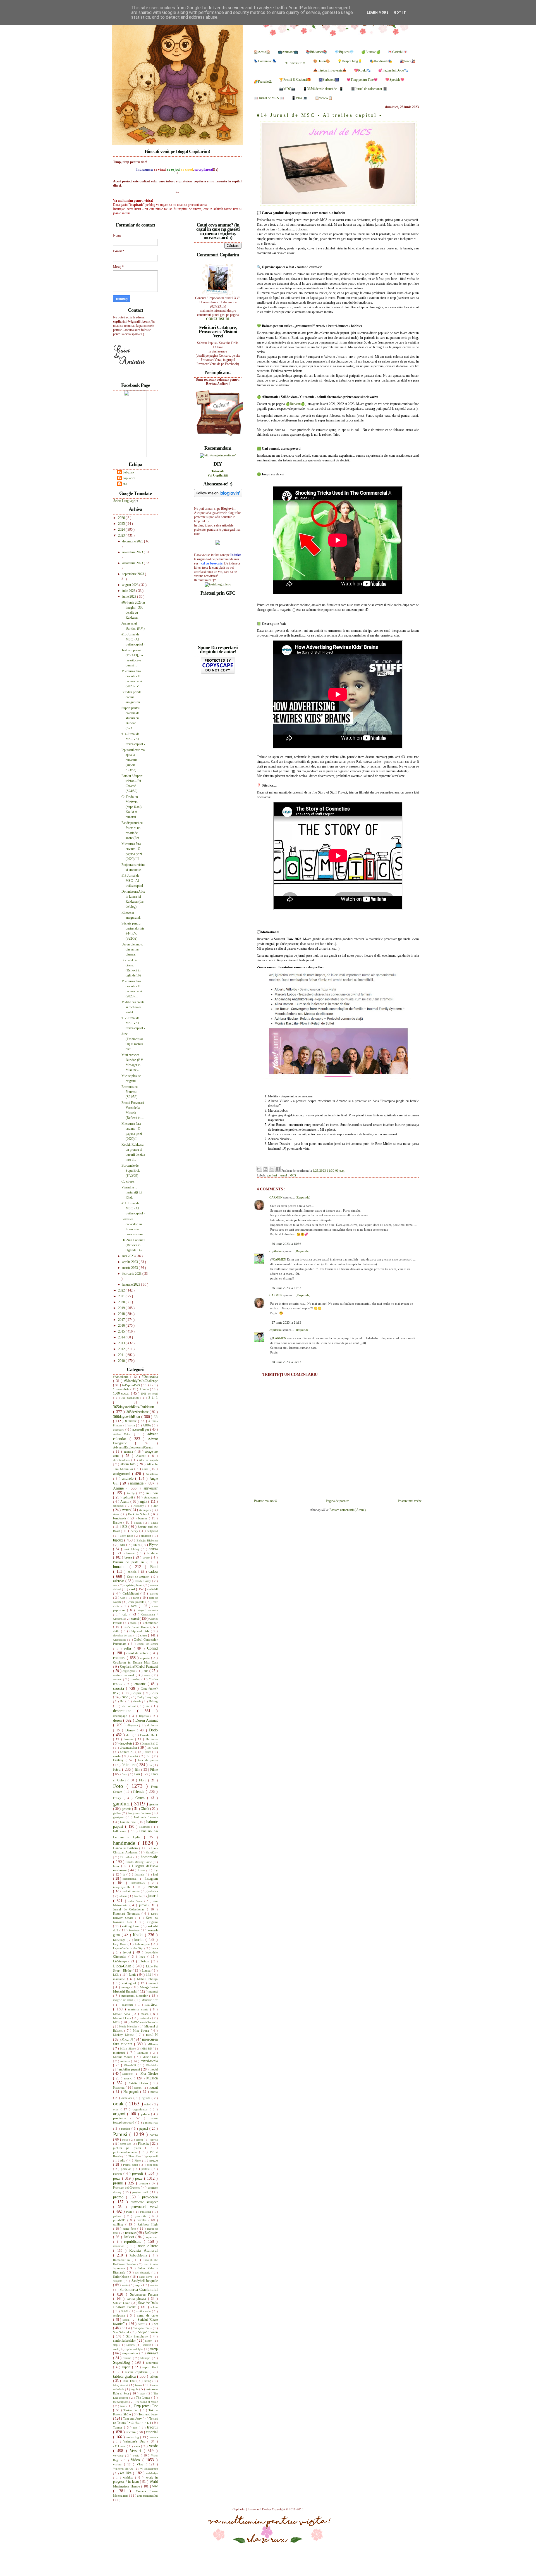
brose (147, 1557)
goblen (117, 1813)
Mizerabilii (131, 2065)
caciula (133, 1572)
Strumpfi (146, 2358)
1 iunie (145, 1389)
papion (126, 2129)
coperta (146, 1658)
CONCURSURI (218, 319)
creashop (136, 1679)
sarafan (154, 2285)
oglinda (147, 2098)
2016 (122, 1326)
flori (138, 1774)
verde (153, 2446)
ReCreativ (151, 2233)
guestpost (119, 1817)
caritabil (153, 1589)
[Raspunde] (303, 1197)
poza (118, 2178)
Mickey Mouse (124, 2035)
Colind (152, 1648)
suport (127, 2367)
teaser (139, 2385)
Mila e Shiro (128, 2049)
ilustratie (140, 1875)
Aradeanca (151, 1497)
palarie (146, 2114)
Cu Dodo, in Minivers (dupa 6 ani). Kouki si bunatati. (132, 807)
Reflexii (130, 2237)
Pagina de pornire (337, 1501)
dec (149, 1706)
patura (154, 2135)
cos (147, 1671)
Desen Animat (147, 1720)
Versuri (137, 2451)
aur (156, 1506)
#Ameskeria (122, 1377)
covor (148, 1675)
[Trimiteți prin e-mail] (259, 1169)
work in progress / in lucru (135, 2480)
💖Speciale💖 (395, 80)
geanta (154, 1804)
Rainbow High (148, 2224)
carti (135, 1606)
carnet (154, 1593)
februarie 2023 (132, 1274)
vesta (137, 2455)
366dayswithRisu (127, 1417)
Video (137, 2460)
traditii (152, 2427)
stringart (152, 2353)
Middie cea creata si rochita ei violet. (133, 1007)
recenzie (131, 2233)
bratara (153, 1549)
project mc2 (141, 2192)
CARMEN (276, 1197)
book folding (132, 1549)
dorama (129, 1739)
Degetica (145, 1716)
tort (136, 2428)
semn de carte (148, 2315)
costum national (124, 1675)
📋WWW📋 (324, 98)
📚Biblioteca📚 (316, 52)
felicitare (129, 1765)
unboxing (133, 2437)
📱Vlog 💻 (299, 98)
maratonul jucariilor (135, 1996)
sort (116, 2349)
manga (126, 1987)
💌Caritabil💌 (398, 52)
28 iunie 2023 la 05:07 (286, 1362)
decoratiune (125, 1711)
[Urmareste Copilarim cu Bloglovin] (218, 496)
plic (123, 2160)
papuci (144, 2129)
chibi (117, 1631)
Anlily (131, 1493)
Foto (120, 1786)
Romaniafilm (122, 2260)
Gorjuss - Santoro (140, 1813)
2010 (122, 1361)
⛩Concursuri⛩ (295, 63)
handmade (125, 1843)
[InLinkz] (218, 542)
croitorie (141, 1684)
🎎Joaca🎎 (408, 61)
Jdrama (124, 1896)
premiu (144, 2183)
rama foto (130, 2229)
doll (129, 1735)
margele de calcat (124, 2000)
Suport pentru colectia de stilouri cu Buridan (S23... (131, 718)
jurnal (284, 1175)
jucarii (153, 1896)
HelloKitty (152, 1852)
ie (125, 1874)
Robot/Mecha (139, 2255)
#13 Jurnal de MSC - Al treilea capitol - (133, 881)
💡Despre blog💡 (350, 61)
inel (155, 1874)
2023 (122, 535)
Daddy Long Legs (148, 1697)
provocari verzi (144, 2206)
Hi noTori (127, 1857)
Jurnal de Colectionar (130, 1909)
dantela (138, 1701)
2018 (122, 1314)
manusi (153, 1991)
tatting (148, 2381)
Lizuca (147, 1970)
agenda (129, 1452)
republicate (134, 2241)
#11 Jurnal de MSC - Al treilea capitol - (133, 1208)
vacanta (154, 2437)
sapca (139, 2285)
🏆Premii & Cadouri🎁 (295, 80)
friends (139, 1791)
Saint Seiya (146, 2277)
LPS (149, 1975)
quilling (119, 2224)
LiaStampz (121, 1961)
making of (130, 1983)
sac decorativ (143, 2273)
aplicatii (129, 1497)
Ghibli (145, 1809)
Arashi (125, 1502)
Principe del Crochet (127, 2187)
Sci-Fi (125, 2311)
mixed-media (149, 2061)
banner (143, 1518)
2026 (122, 518)
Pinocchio (134, 2156)
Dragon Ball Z (150, 1744)
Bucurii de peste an (130, 1562)
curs (155, 1693)
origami (120, 2114)
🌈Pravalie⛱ (263, 82)
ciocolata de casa (123, 1635)
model (154, 2069)
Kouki (139, 1935)
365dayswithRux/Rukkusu (134, 1407)
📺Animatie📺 (288, 52)
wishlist (129, 2477)
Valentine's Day (135, 2441)
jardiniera (153, 1891)
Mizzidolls (152, 2065)
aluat (146, 1469)
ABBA (147, 1425)
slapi (116, 2345)
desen (118, 1720)
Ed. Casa (153, 1748)
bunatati (121, 1567)
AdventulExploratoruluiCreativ (133, 1447)
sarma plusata (137, 2299)
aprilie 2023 (131, 1262)
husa (117, 1866)
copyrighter (130, 1671)
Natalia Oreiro (139, 2083)
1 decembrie (122, 1389)
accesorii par (141, 1429)
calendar (119, 1581)
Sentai (127, 2320)
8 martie (131, 1421)
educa (149, 1752)
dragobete (126, 1743)
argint (144, 1502)
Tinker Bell (132, 2410)
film (138, 1770)
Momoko (128, 2074)
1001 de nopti (149, 1394)
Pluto (138, 2161)
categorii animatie (147, 1610)
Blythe (153, 1545)
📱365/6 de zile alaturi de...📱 (323, 89)
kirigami (152, 1922)
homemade (149, 1857)
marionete (129, 2005)
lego (143, 1957)
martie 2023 (131, 1268)
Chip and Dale (140, 1631)
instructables (139, 1883)
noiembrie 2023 (133, 552)
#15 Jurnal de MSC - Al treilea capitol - (133, 639)
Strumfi (128, 2358)
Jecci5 (138, 1896)
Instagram (151, 1879)
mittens (126, 2061)
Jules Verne (136, 1901)
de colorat (130, 1706)
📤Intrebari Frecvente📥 (330, 70)
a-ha (133, 1425)
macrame (120, 1979)
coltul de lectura (138, 1653)
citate (144, 1635)
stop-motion (131, 2353)
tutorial (152, 2432)
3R (156, 1417)
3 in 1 (153, 1398)
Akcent (142, 1456)
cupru (138, 1693)
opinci (148, 2104)
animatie (138, 1483)
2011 (122, 1355)
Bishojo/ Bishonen (147, 1540)
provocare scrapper (144, 2202)
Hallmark (145, 1827)
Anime (120, 1488)
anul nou (152, 1493)
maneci (153, 1983)
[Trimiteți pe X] (272, 1169)
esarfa (118, 1756)
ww (155, 2486)
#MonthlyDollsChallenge (141, 1381)
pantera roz (150, 2122)
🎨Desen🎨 (322, 61)
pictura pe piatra (129, 2148)
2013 (122, 1343)
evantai (135, 1756)
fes (151, 1765)
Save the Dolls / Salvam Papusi (135, 2305)
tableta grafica (125, 2376)
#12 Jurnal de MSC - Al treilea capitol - (133, 1023)
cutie (125, 1697)
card (133, 1589)
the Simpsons (121, 2402)
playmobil (152, 2156)
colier (129, 1648)
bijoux (119, 1540)
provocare (150, 2197)
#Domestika (150, 1377)
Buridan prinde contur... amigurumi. (131, 697)
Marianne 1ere (150, 2000)
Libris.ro (145, 1961)
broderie (152, 1553)
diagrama (133, 1725)
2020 (122, 1302)
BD (125, 1527)
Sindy (149, 2341)
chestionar (151, 1623)
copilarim (276, 1251)
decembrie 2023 (133, 541)
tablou (154, 2377)
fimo (125, 1774)
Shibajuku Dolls (143, 2328)
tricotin (132, 2432)
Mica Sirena (142, 2031)
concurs (120, 1658)
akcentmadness (122, 1460)
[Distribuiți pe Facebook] (278, 1169)
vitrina (119, 2464)
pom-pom (152, 2165)
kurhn (140, 1939)
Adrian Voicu (124, 1434)
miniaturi (120, 2053)
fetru (118, 1769)
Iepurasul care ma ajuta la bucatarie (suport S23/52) (133, 760)
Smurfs (131, 2345)
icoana (142, 1870)
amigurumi (123, 1474)
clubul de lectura (148, 1644)
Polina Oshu (131, 2165)
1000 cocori (122, 1393)
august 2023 (131, 585)
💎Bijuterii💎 (344, 52)
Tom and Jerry (148, 2414)
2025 (122, 524)
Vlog (141, 2464)
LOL (117, 1975)
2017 (122, 1320)
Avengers (146, 1510)
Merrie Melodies (129, 2026)
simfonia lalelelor (125, 2341)
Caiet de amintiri (139, 1577)
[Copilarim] (135, 456)
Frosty (118, 1798)
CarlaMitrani (132, 1593)
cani (116, 1585)
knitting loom (131, 1926)
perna (154, 2139)
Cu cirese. (128, 1181)
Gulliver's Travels (146, 1817)
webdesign (152, 2473)
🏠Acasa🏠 (262, 52)
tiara (123, 2406)
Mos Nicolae (149, 2074)
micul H (152, 2035)
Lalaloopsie (143, 1944)
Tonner (119, 2427)
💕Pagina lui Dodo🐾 (393, 70)
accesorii (119, 1429)
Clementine (120, 1640)
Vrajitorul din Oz (123, 2469)
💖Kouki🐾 (362, 70)
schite (154, 2307)
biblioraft (146, 1536)
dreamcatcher (129, 1748)
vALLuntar (120, 2446)
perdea (140, 2140)
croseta (119, 1688)
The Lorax (144, 2398)
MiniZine (144, 2053)
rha (125, 484)
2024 (122, 530)
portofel (147, 2169)
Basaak (138, 1523)
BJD (123, 1545)
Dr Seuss (152, 1739)
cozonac (118, 1679)
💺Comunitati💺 (265, 61)
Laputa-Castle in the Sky (129, 1948)
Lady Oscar (120, 1944)
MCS (293, 1175)
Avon (117, 1514)
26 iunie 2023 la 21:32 (286, 1288)
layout (128, 1952)
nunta (154, 2092)
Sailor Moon (122, 2277)
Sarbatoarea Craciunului (139, 2289)
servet (142, 2324)
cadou (153, 1571)
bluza (137, 1545)
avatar (126, 1510)
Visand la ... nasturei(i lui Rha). (132, 1192)
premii (119, 2183)
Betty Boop (127, 1536)
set (156, 2324)
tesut (143, 2393)
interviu (153, 1887)
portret (118, 2174)
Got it (400, 13)
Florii (144, 1780)
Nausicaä (119, 2088)
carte (137, 1598)
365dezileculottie (138, 1412)
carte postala (137, 1602)
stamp (154, 2349)
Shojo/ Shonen (148, 2332)
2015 (122, 1331)
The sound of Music (146, 2402)
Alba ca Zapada (148, 1460)
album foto (129, 1464)
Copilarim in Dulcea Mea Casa (135, 1662)
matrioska (146, 2018)
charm (134, 1623)
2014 (122, 1337)
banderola (120, 1518)
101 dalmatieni (131, 1398)
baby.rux (129, 472)
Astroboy (139, 1506)
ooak (119, 2104)
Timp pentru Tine (146, 2406)
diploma (152, 1725)
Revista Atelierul (143, 2250)
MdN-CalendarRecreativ (144, 2022)
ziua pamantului (147, 2496)
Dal (123, 1701)
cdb (126, 1614)
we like (126, 2473)
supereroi (152, 2363)
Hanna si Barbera (126, 1848)
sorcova (147, 2345)
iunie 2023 (130, 597)
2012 (122, 1349)
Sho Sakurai (122, 2332)
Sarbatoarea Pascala (144, 2294)
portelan (127, 2169)
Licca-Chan (123, 1966)
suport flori (150, 2367)
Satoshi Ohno (122, 2303)
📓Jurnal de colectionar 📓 (369, 89)
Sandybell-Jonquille (145, 2281)
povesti (139, 2173)
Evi (149, 1756)
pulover (119, 2216)
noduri (138, 2088)
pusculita (142, 2216)
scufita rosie (144, 2311)
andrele (129, 1478)
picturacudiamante (126, 2152)
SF (124, 2328)
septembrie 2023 (134, 574)
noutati (153, 2088)
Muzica (152, 2078)
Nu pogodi (132, 2092)
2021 (122, 1296)
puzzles (143, 2220)
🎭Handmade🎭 (381, 61)
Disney (131, 1730)
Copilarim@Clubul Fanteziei (139, 1667)
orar (117, 2109)
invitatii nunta (131, 1891)
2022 (122, 1290)
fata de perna (148, 1760)
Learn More (378, 13)
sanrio (126, 2285)
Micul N (128, 2039)
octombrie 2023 (133, 563)
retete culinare (148, 2246)
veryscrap (119, 2455)
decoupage (121, 1716)
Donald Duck (149, 1735)
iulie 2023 (129, 591)
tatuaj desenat (121, 2385)
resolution (120, 2246)
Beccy (135, 1531)
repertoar (152, 2237)
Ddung (153, 1701)
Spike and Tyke (135, 2349)
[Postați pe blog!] (265, 1169)
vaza (138, 2446)
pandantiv (122, 2118)
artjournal (119, 1506)
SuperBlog (122, 2362)
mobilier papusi (130, 2069)
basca (154, 1522)
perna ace (126, 2144)
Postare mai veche (410, 1501)
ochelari (127, 2098)
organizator (141, 2109)
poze (140, 2178)
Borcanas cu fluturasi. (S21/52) (130, 1092)
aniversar (151, 1488)
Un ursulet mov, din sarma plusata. (132, 949)
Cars (123, 1598)
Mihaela (153, 2044)
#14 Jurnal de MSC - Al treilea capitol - (320, 115)
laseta (155, 1948)
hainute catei (129, 1822)
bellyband (152, 1531)
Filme (154, 1770)
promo (119, 2197)
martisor (151, 2004)
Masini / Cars (123, 2018)
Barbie (118, 1522)
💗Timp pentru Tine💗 (362, 80)
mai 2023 (129, 1256)
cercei (135, 1619)
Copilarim (239, 2509)
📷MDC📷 (287, 89)
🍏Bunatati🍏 (371, 52)
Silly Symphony (138, 2336)
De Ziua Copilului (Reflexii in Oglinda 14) (133, 1245)
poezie (154, 2160)
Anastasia (152, 1474)
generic (127, 1809)
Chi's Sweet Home (137, 1627)
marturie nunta (139, 2009)
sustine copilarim (137, 2372)
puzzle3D (120, 2220)
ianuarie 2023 (132, 1285)
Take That (129, 2381)
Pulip (130, 2212)
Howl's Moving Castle (139, 1862)
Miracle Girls (150, 2057)
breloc (131, 1553)
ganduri (272, 1175)
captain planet (134, 1585)
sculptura (120, 2315)
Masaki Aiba (122, 2014)
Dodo (153, 1730)
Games (141, 1798)
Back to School (139, 1514)
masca (145, 2014)
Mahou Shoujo (147, 1979)
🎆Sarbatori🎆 (329, 80)
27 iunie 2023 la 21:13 (286, 1322)
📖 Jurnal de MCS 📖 (269, 98)
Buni (154, 1567)
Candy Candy (143, 1581)
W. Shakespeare (149, 2469)
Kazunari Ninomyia (127, 1913)
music (129, 2078)
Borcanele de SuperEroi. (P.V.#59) (131, 1171)
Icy (156, 1870)
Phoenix (144, 2144)
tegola (135, 2389)
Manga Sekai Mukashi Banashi (135, 1989)
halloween (121, 1831)
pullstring (146, 2212)
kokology (135, 1930)
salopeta (118, 2281)
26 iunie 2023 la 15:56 (286, 1244)
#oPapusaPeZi (131, 1385)
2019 (122, 1308)
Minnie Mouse (124, 2057)
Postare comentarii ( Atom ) (348, 1510)
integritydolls (123, 1887)
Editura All (128, 1752)
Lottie (133, 1975)
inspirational (130, 1879)
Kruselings (120, 1940)
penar (126, 2140)
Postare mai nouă (265, 1501)
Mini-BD (147, 2049)
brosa (129, 1557)
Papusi (121, 2134)
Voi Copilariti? (218, 475)
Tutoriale (218, 471)
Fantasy (119, 1760)
